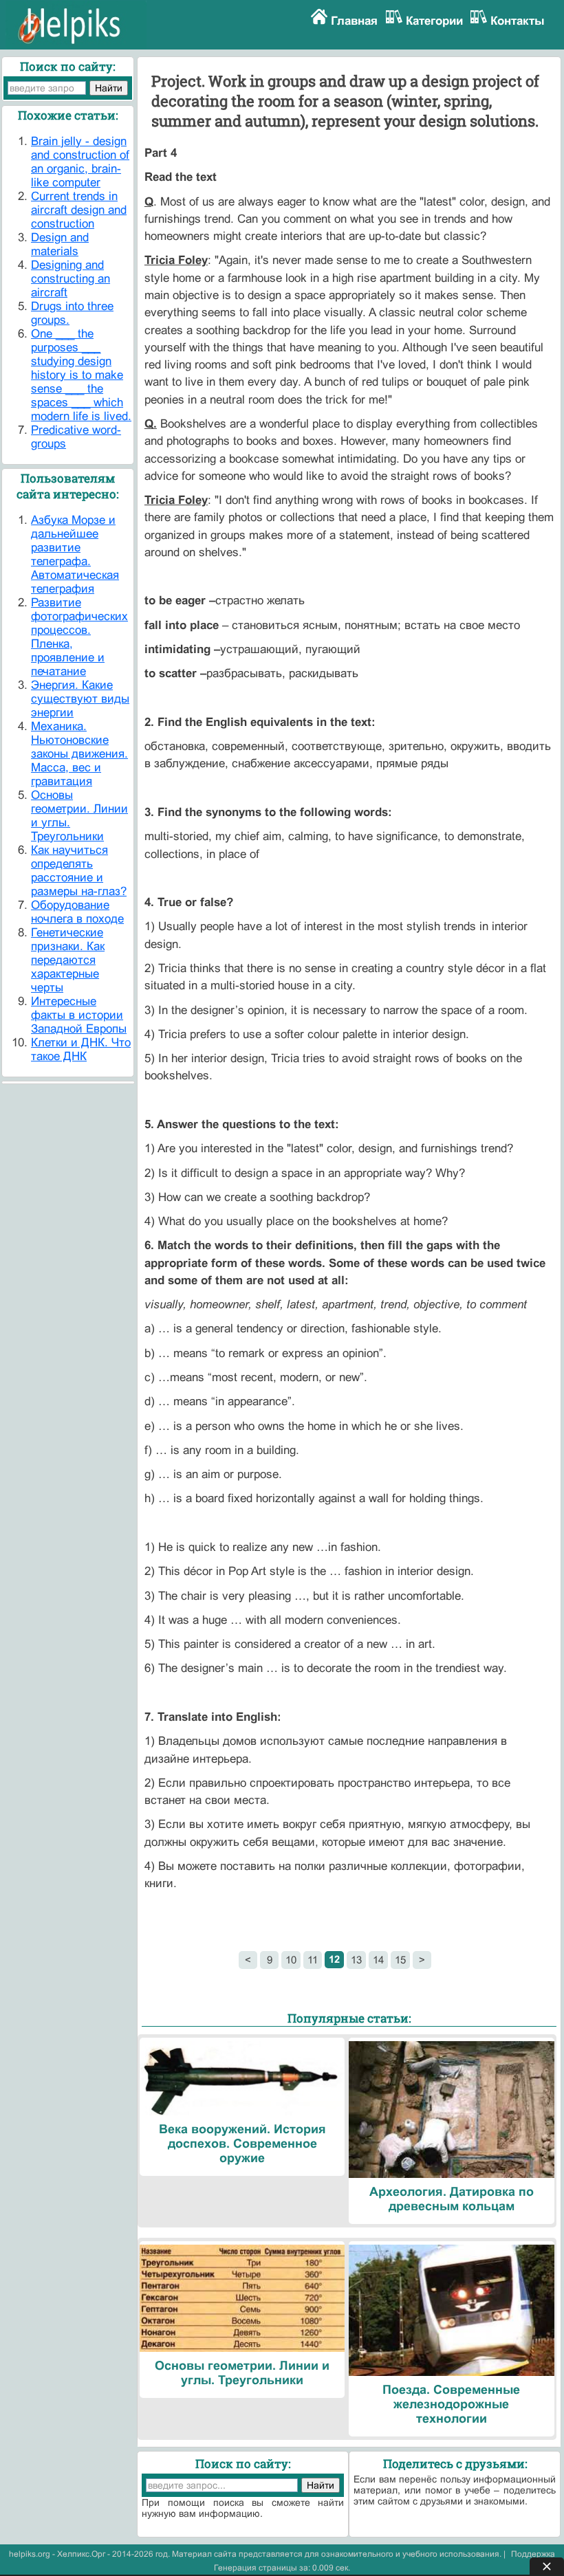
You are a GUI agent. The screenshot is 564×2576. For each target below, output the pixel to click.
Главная (354, 21)
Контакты (518, 21)
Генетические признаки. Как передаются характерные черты (68, 960)
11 (313, 1960)
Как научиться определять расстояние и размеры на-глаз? (79, 871)
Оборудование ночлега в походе (77, 912)
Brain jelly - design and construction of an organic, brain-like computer (80, 162)
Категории (434, 21)
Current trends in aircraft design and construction (79, 210)
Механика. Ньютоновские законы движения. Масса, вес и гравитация (79, 754)
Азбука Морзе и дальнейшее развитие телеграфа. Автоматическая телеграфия (75, 554)
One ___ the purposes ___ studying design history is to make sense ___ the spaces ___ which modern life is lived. (81, 375)
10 (291, 1960)
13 (356, 1960)
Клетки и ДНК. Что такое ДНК (81, 1049)
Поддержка (533, 2554)
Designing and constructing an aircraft (70, 279)
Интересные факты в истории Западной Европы (79, 1015)
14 (378, 1960)
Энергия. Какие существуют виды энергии (80, 699)
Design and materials (60, 244)
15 (400, 1960)
